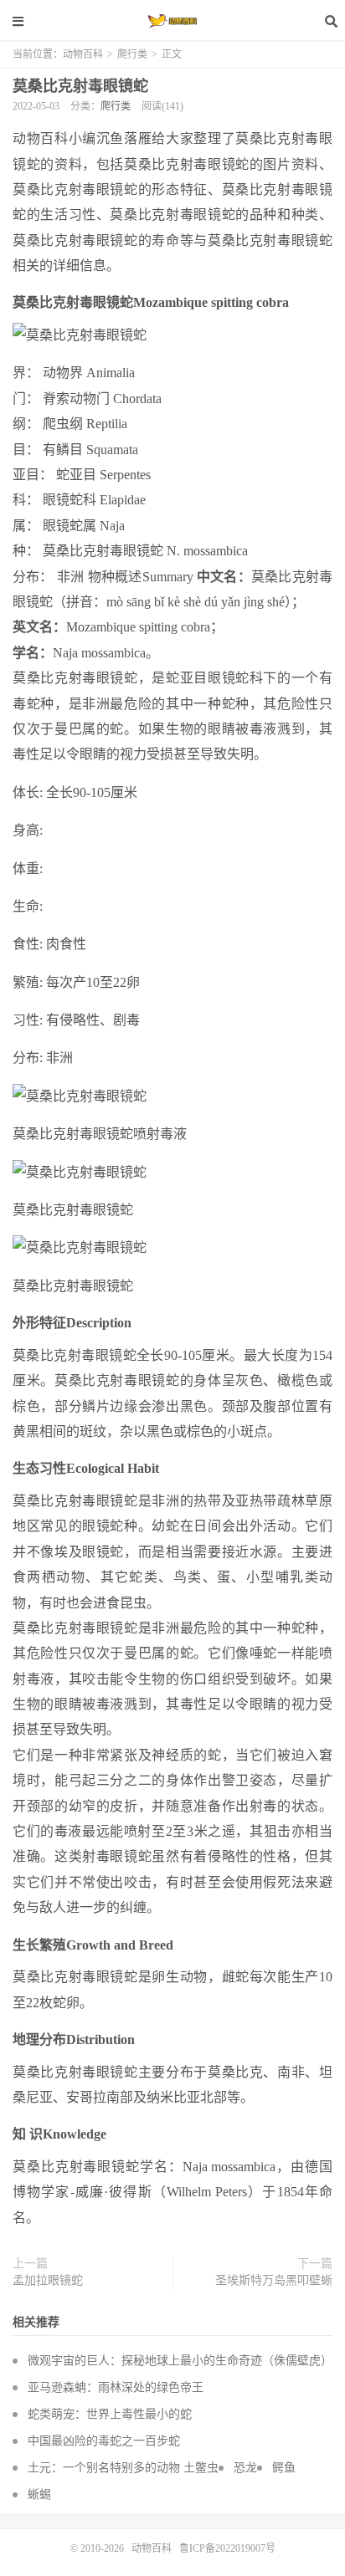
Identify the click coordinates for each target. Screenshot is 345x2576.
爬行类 (132, 54)
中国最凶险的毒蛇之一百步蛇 (104, 2441)
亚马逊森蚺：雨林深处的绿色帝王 (116, 2387)
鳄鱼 (284, 2468)
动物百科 (172, 21)
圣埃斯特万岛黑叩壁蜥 (274, 2280)
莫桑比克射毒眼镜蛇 (80, 86)
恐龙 (245, 2468)
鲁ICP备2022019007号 (227, 2548)
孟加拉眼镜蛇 (48, 2280)
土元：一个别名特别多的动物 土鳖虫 (123, 2468)
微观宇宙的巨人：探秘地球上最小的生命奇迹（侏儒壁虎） (180, 2361)
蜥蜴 (39, 2494)
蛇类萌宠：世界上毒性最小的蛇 (110, 2414)
